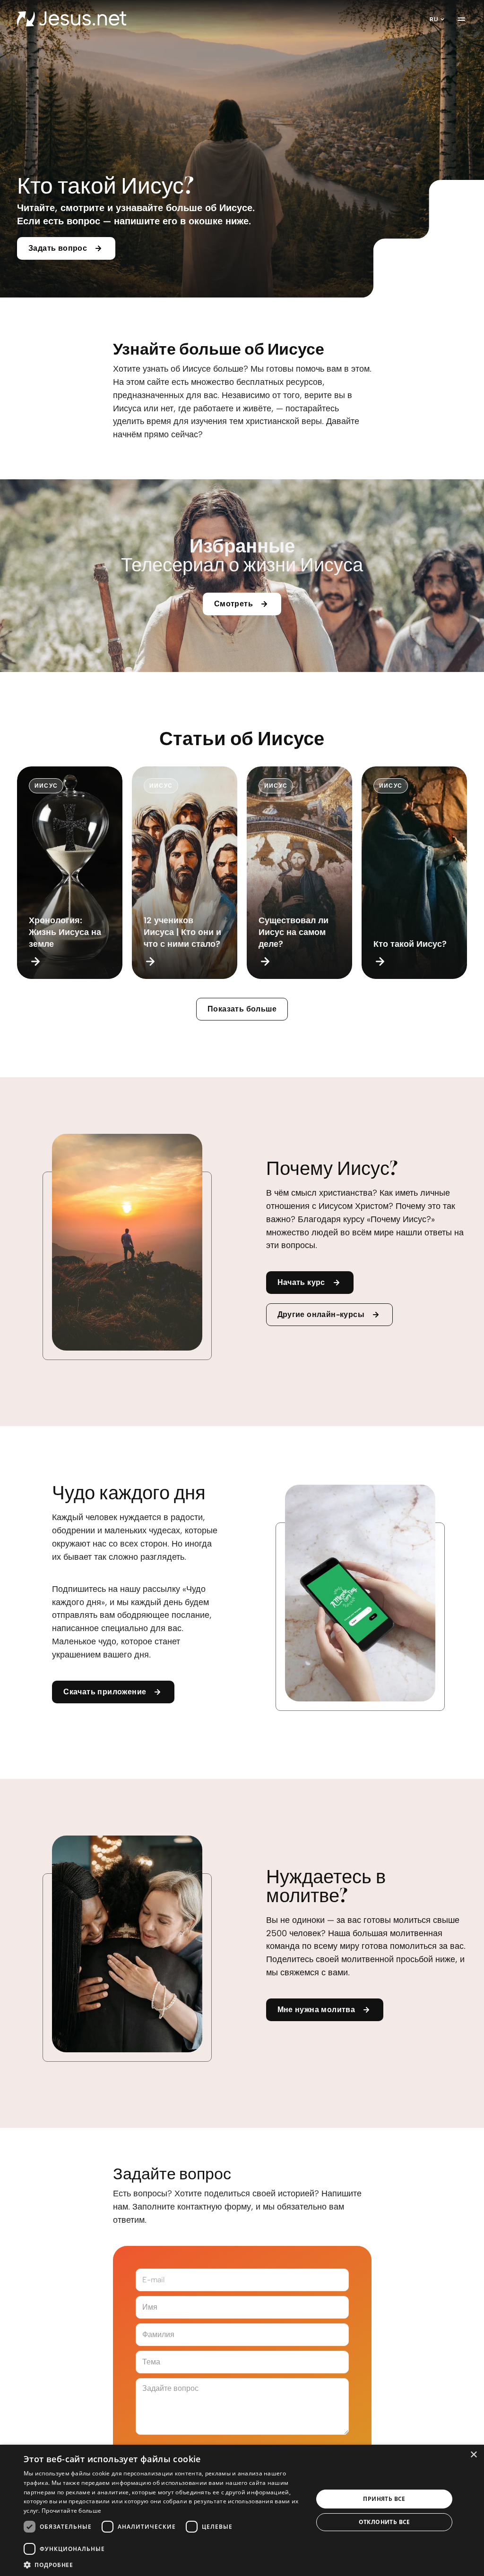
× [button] (473, 2455)
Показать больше (242, 1009)
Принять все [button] (384, 2499)
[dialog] (242, 2510)
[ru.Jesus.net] (72, 19)
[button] (164, 2564)
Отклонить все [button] (385, 2522)
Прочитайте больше (71, 2511)
